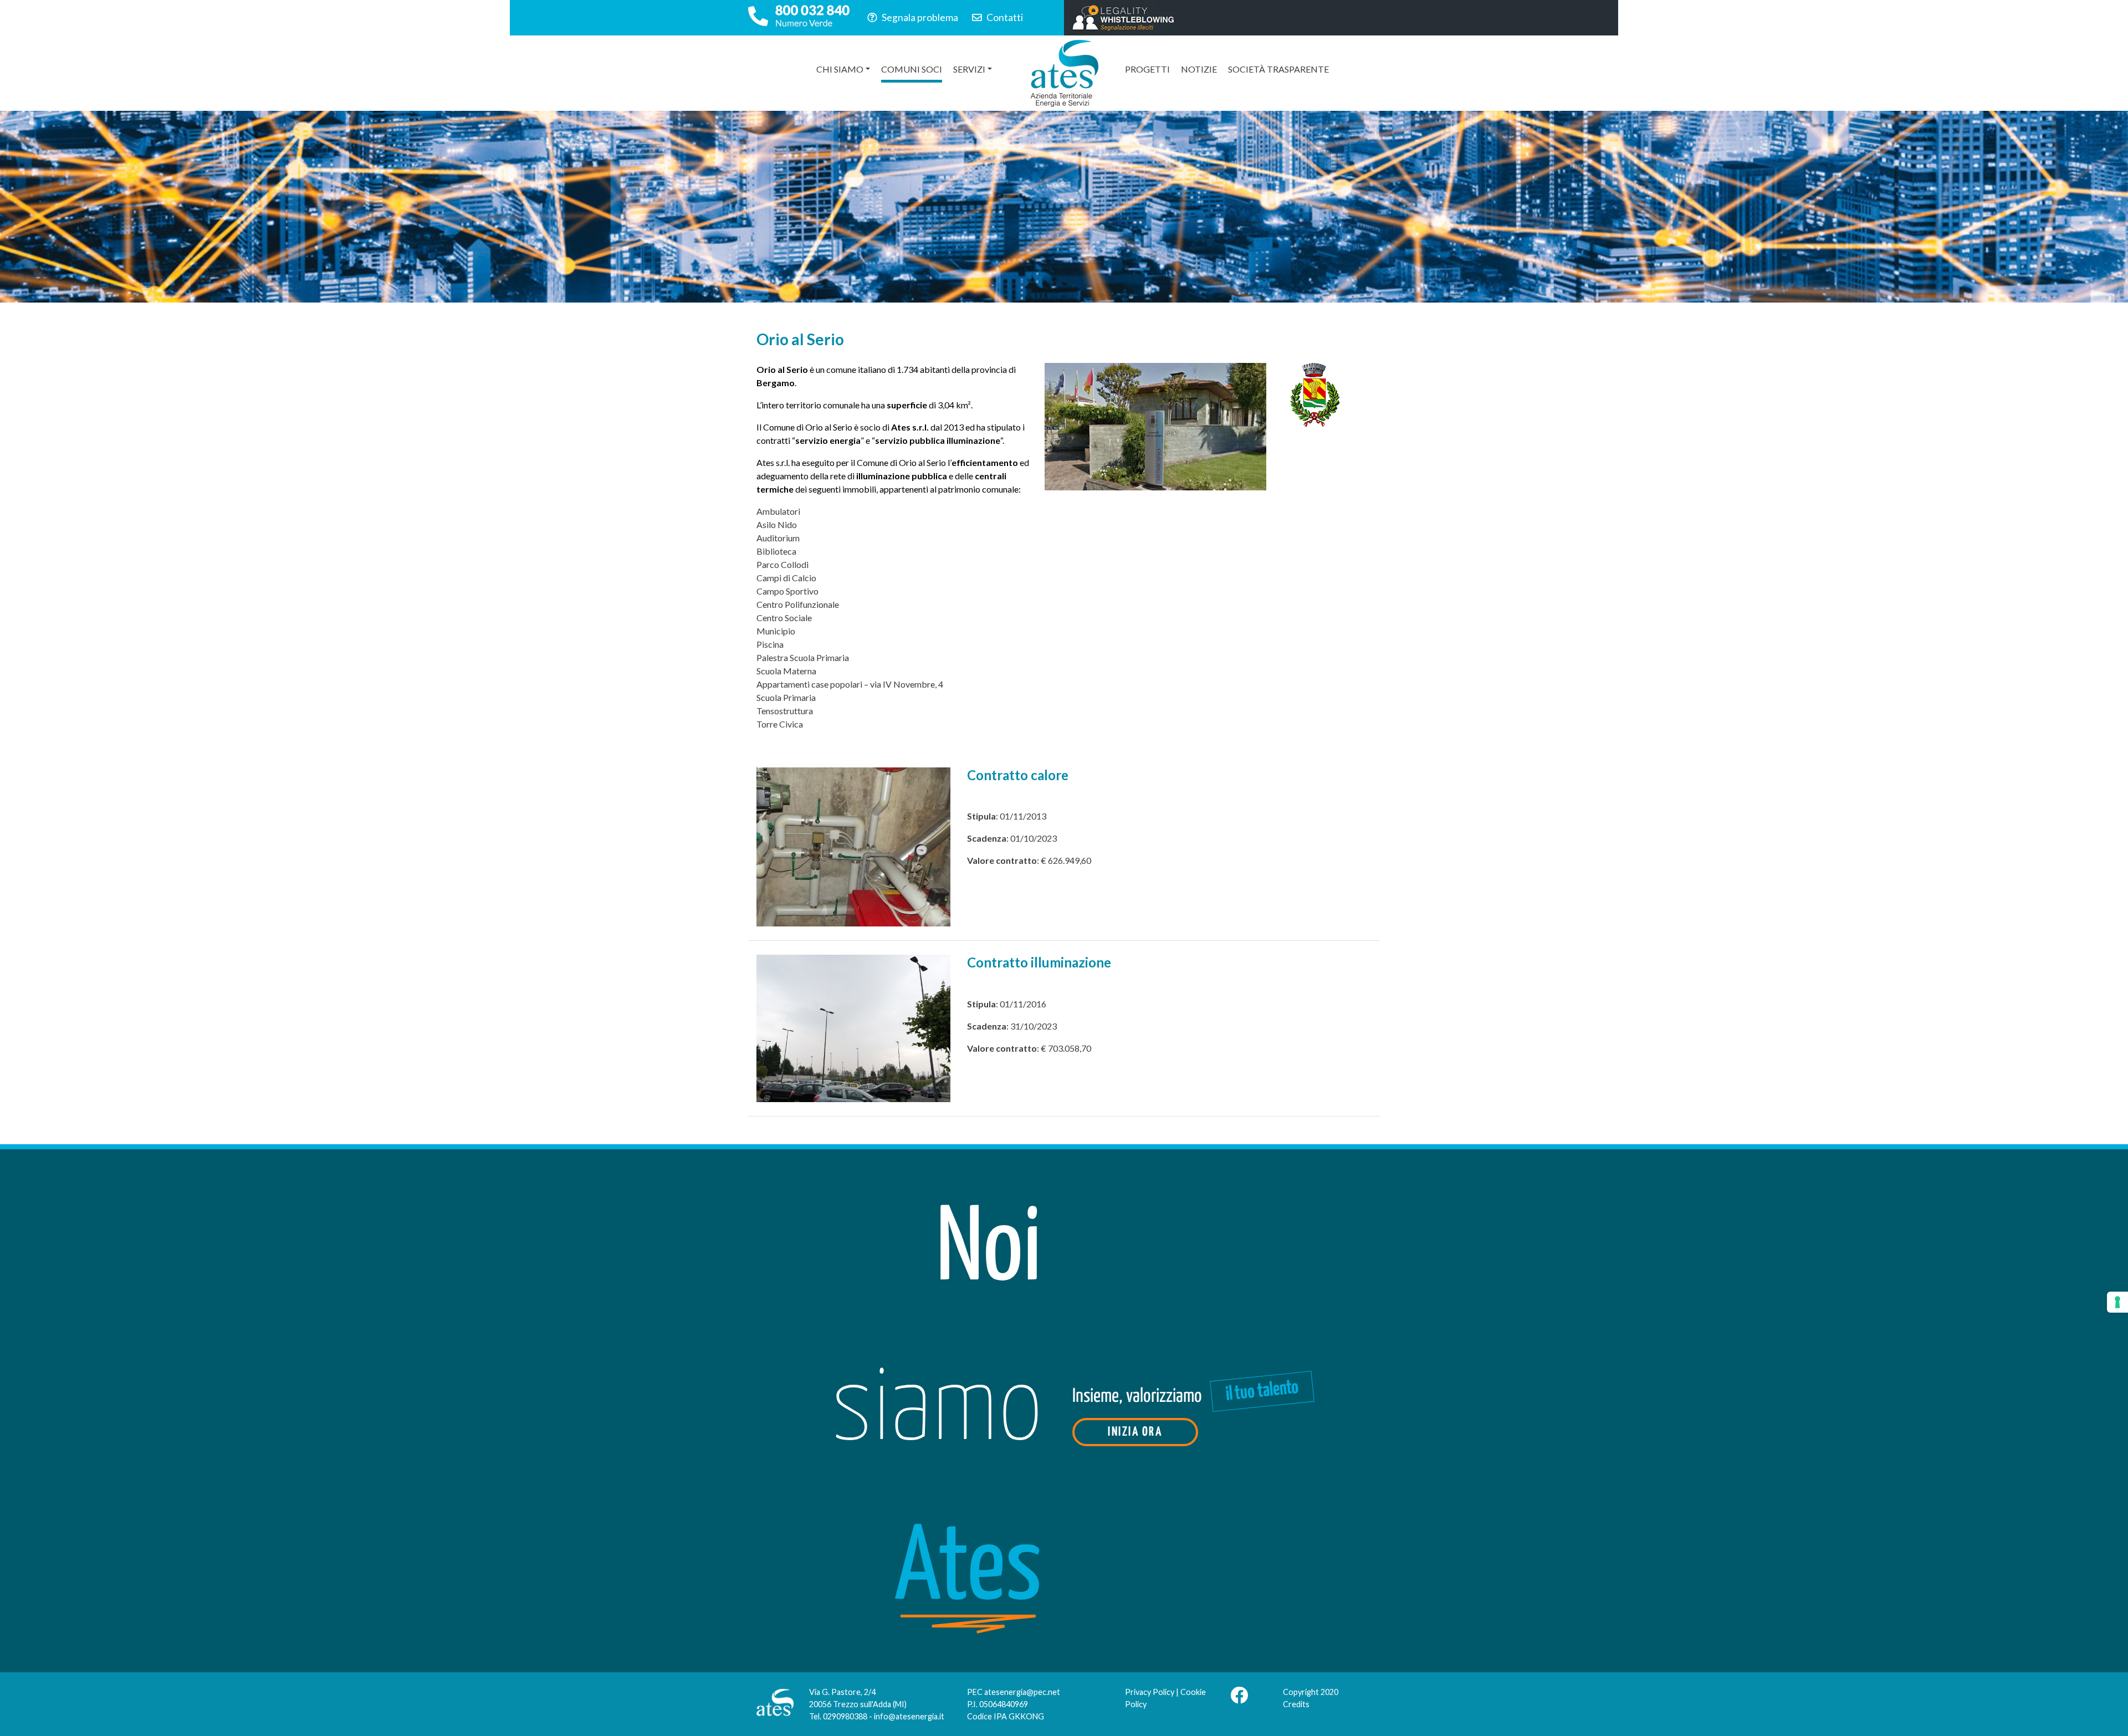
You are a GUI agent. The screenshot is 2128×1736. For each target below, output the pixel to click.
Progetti (1147, 69)
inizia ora (1135, 1432)
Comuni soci (912, 69)
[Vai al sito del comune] (1315, 394)
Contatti (1004, 17)
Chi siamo (840, 69)
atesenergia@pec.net (1022, 1692)
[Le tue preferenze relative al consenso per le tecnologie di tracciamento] (2117, 1302)
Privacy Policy (1150, 1692)
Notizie (1199, 69)
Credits (1296, 1704)
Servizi (969, 69)
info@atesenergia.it (909, 1716)
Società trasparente (1278, 69)
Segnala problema (919, 17)
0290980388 (845, 1716)
